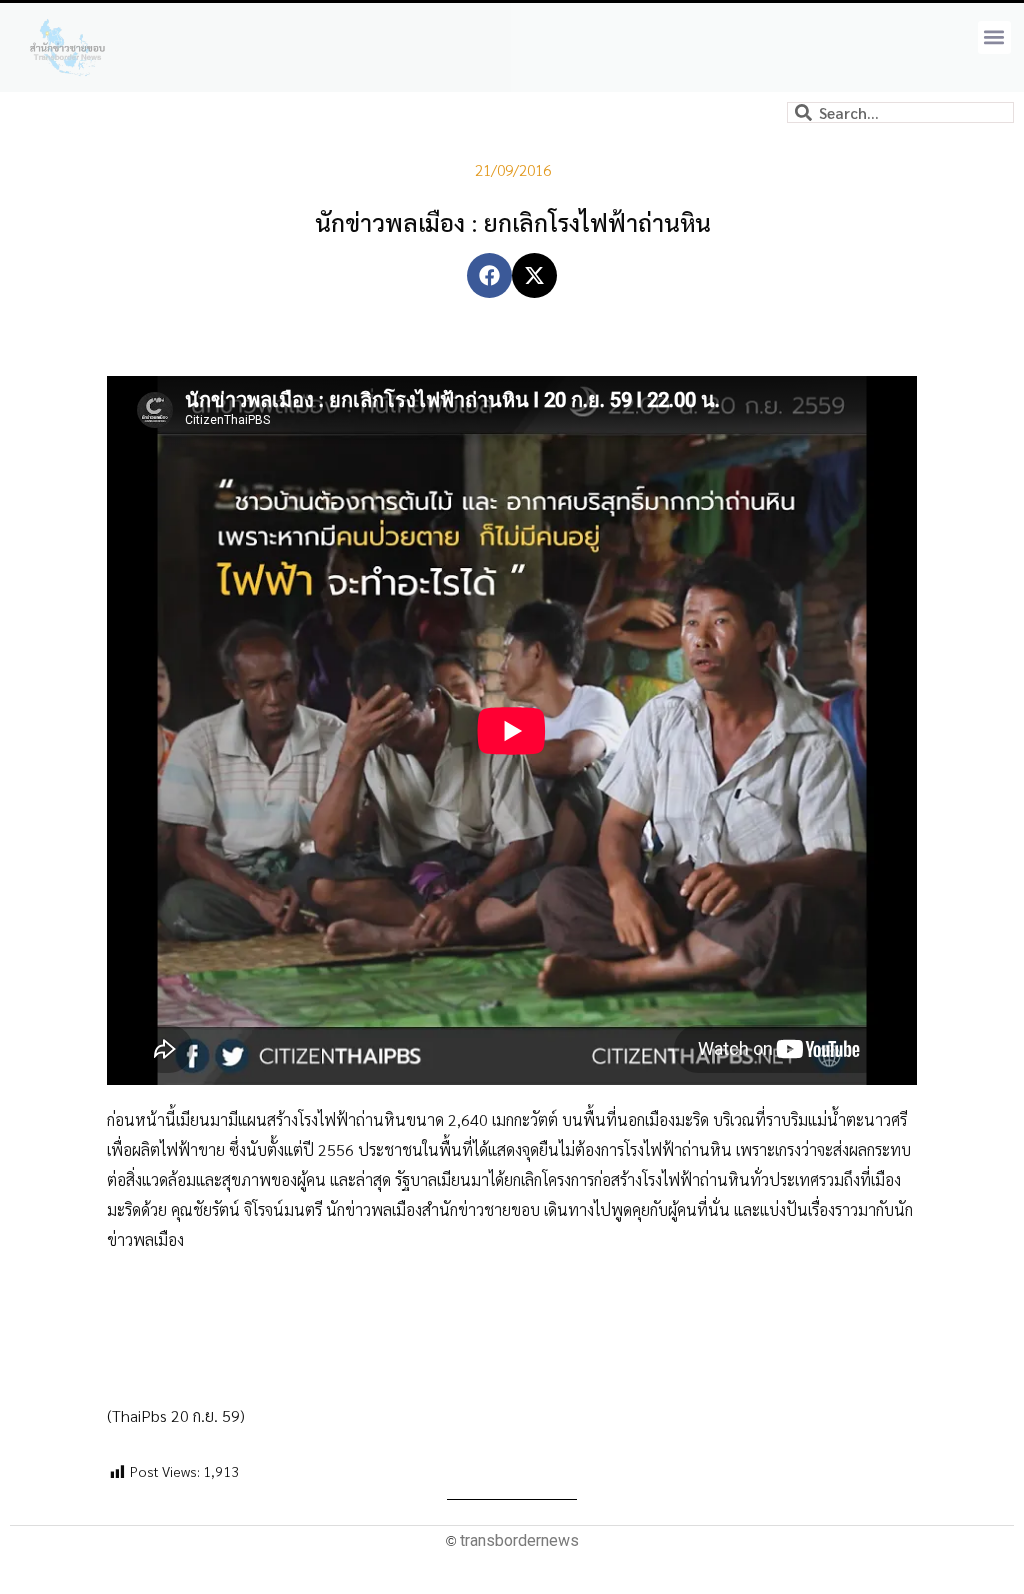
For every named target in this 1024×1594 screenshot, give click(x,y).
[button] (994, 37)
